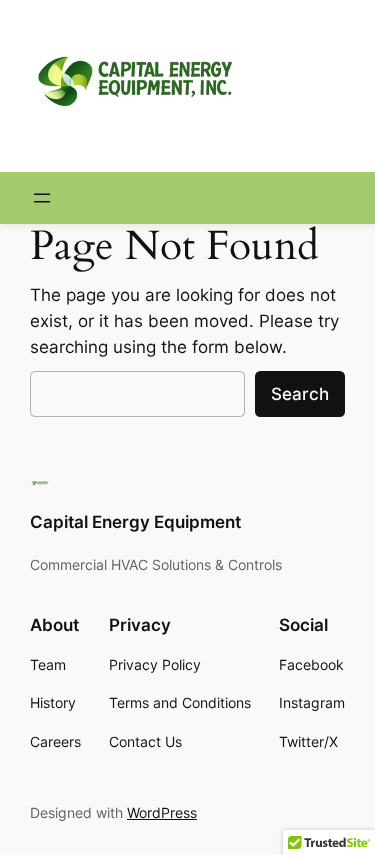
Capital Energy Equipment (135, 522)
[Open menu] (42, 198)
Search (300, 394)
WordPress (162, 812)
